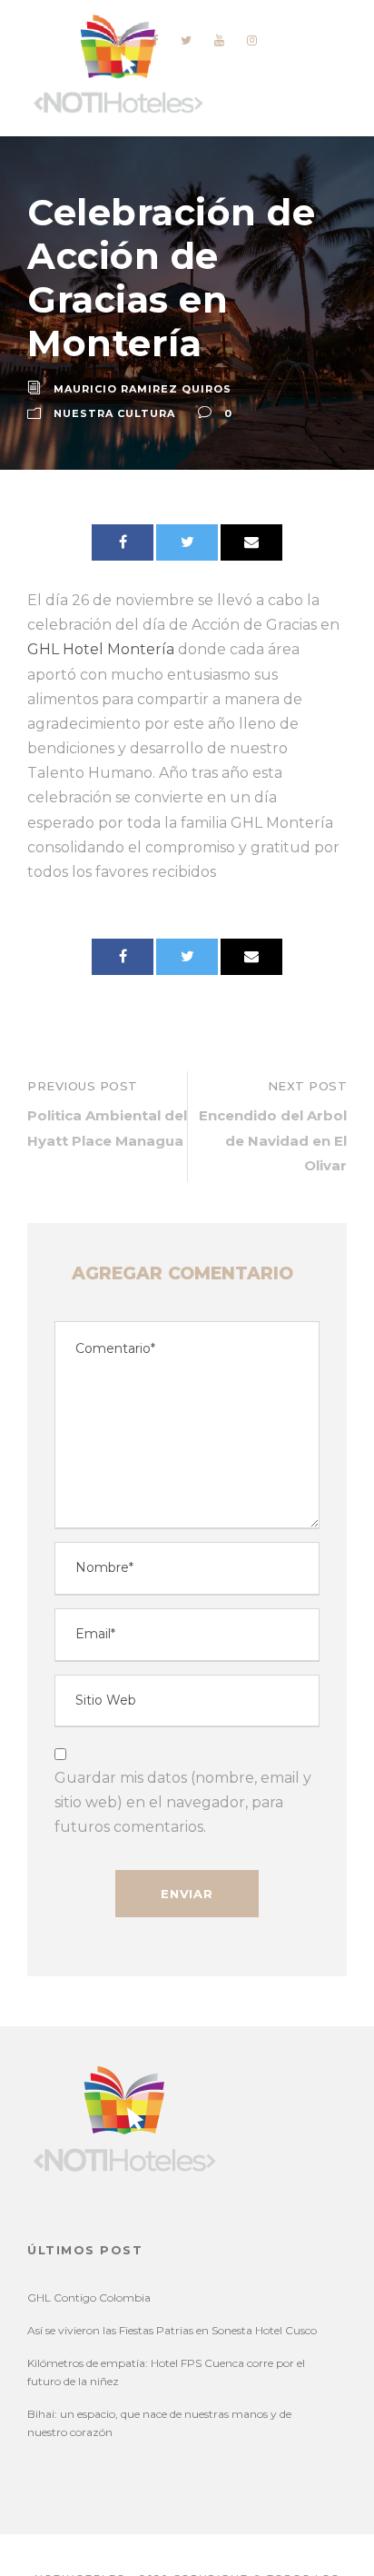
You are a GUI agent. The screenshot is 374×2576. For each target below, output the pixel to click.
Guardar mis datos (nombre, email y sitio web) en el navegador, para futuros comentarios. (183, 1802)
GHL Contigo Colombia (89, 2298)
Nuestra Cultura (114, 413)
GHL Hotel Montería (101, 649)
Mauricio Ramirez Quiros (143, 389)
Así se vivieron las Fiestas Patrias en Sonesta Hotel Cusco (172, 2330)
